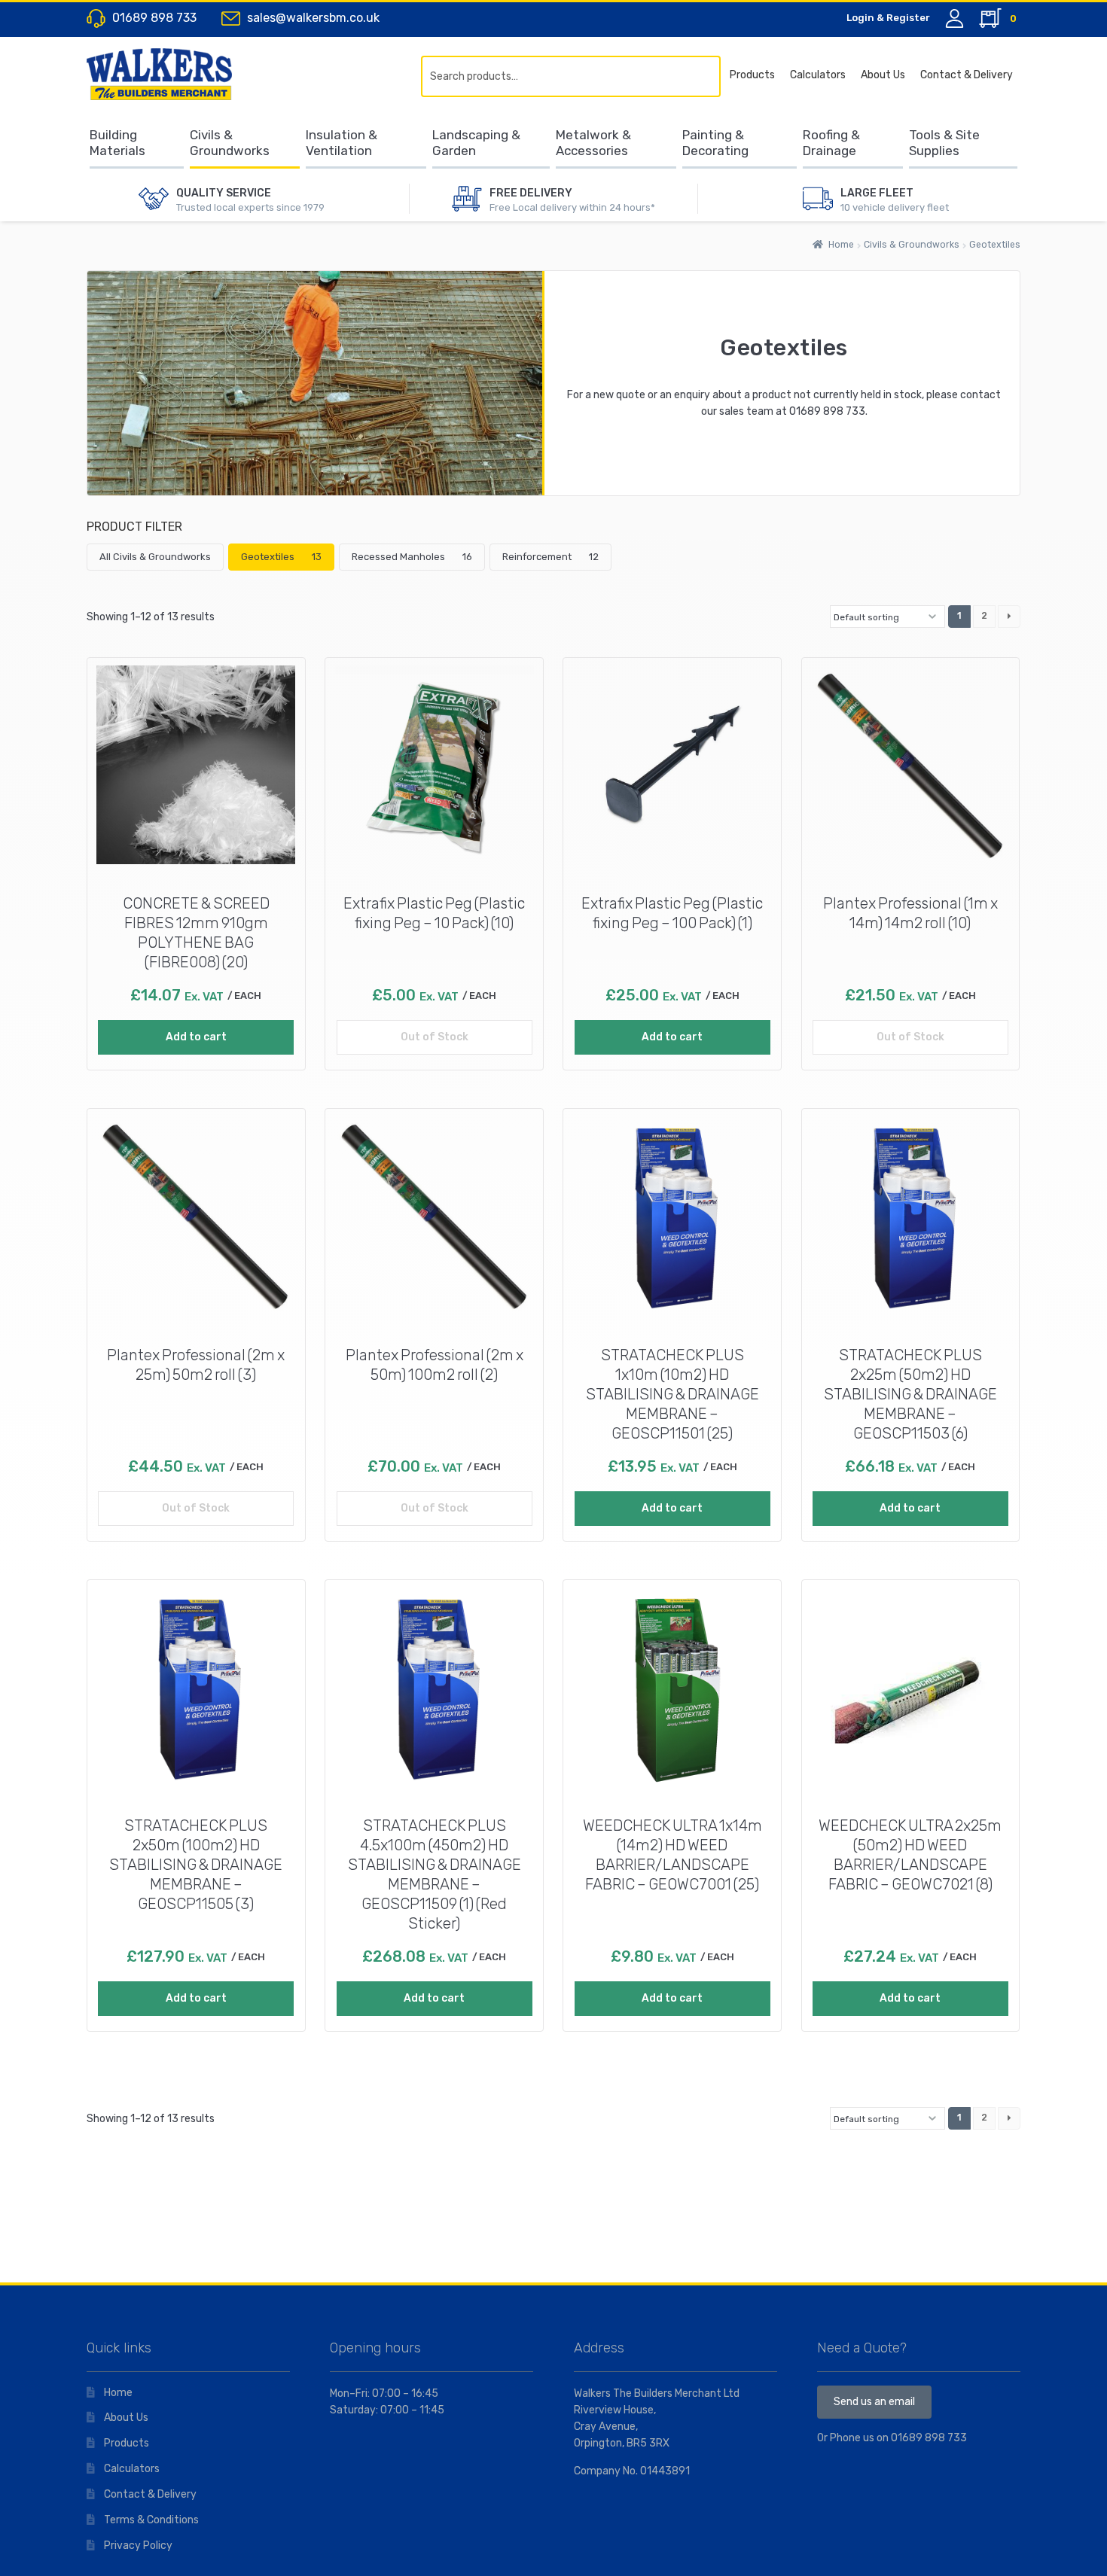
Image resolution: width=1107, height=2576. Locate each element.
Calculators (818, 75)
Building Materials (117, 143)
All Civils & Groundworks (155, 557)
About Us (883, 75)
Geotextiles (281, 557)
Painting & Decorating (715, 143)
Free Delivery (531, 193)
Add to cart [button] (196, 1037)
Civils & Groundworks (230, 143)
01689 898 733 (827, 411)
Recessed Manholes (412, 557)
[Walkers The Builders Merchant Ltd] (173, 74)
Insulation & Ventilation (342, 143)
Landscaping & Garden (476, 143)
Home (841, 245)
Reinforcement (550, 557)
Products (752, 75)
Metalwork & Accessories (593, 143)
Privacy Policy (138, 2546)
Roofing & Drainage (831, 143)
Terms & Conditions (151, 2520)
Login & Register (888, 18)
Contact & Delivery (967, 75)
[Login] (955, 18)
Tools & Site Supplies (944, 143)
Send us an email (874, 2402)
